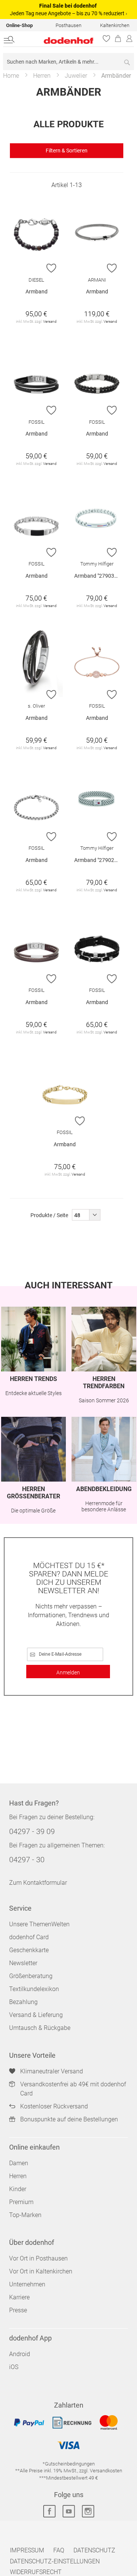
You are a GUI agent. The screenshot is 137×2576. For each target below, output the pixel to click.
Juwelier (76, 76)
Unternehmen (27, 2284)
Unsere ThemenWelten (39, 1924)
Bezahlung (23, 2002)
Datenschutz (94, 2550)
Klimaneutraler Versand (52, 2071)
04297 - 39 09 (32, 1831)
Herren (42, 76)
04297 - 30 (27, 1860)
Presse (18, 2310)
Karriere (19, 2297)
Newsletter (23, 1963)
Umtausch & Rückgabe (40, 2028)
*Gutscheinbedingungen (69, 2464)
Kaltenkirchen (115, 25)
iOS (14, 2367)
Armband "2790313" (98, 576)
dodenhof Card (29, 1937)
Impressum (27, 2550)
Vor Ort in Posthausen (38, 2258)
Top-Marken (25, 2215)
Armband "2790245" (98, 860)
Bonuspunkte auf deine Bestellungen (69, 2119)
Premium (21, 2202)
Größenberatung (31, 1976)
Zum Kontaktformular (38, 1883)
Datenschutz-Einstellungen (55, 2561)
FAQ (59, 2550)
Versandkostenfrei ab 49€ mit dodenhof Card (73, 2089)
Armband (37, 292)
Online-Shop (19, 25)
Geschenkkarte (29, 1950)
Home (11, 76)
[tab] (67, 151)
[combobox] (68, 62)
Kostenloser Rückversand (54, 2106)
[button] (52, 268)
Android (20, 2354)
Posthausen (68, 25)
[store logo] (61, 41)
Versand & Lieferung (36, 2015)
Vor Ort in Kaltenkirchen (41, 2271)
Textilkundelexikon (34, 1989)
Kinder (18, 2189)
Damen (19, 2163)
